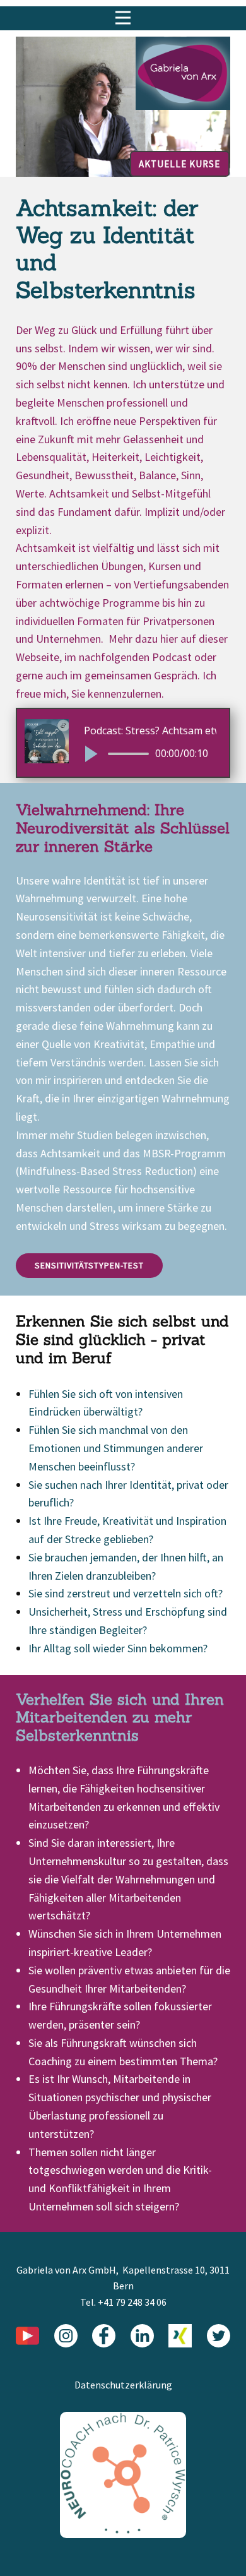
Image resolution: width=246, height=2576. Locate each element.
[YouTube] (27, 2336)
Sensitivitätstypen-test (89, 1265)
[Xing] (180, 2336)
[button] (90, 754)
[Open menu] (123, 18)
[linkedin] (142, 2336)
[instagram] (66, 2336)
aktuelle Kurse (179, 164)
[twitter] (219, 2336)
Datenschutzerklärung (123, 2385)
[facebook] (104, 2336)
